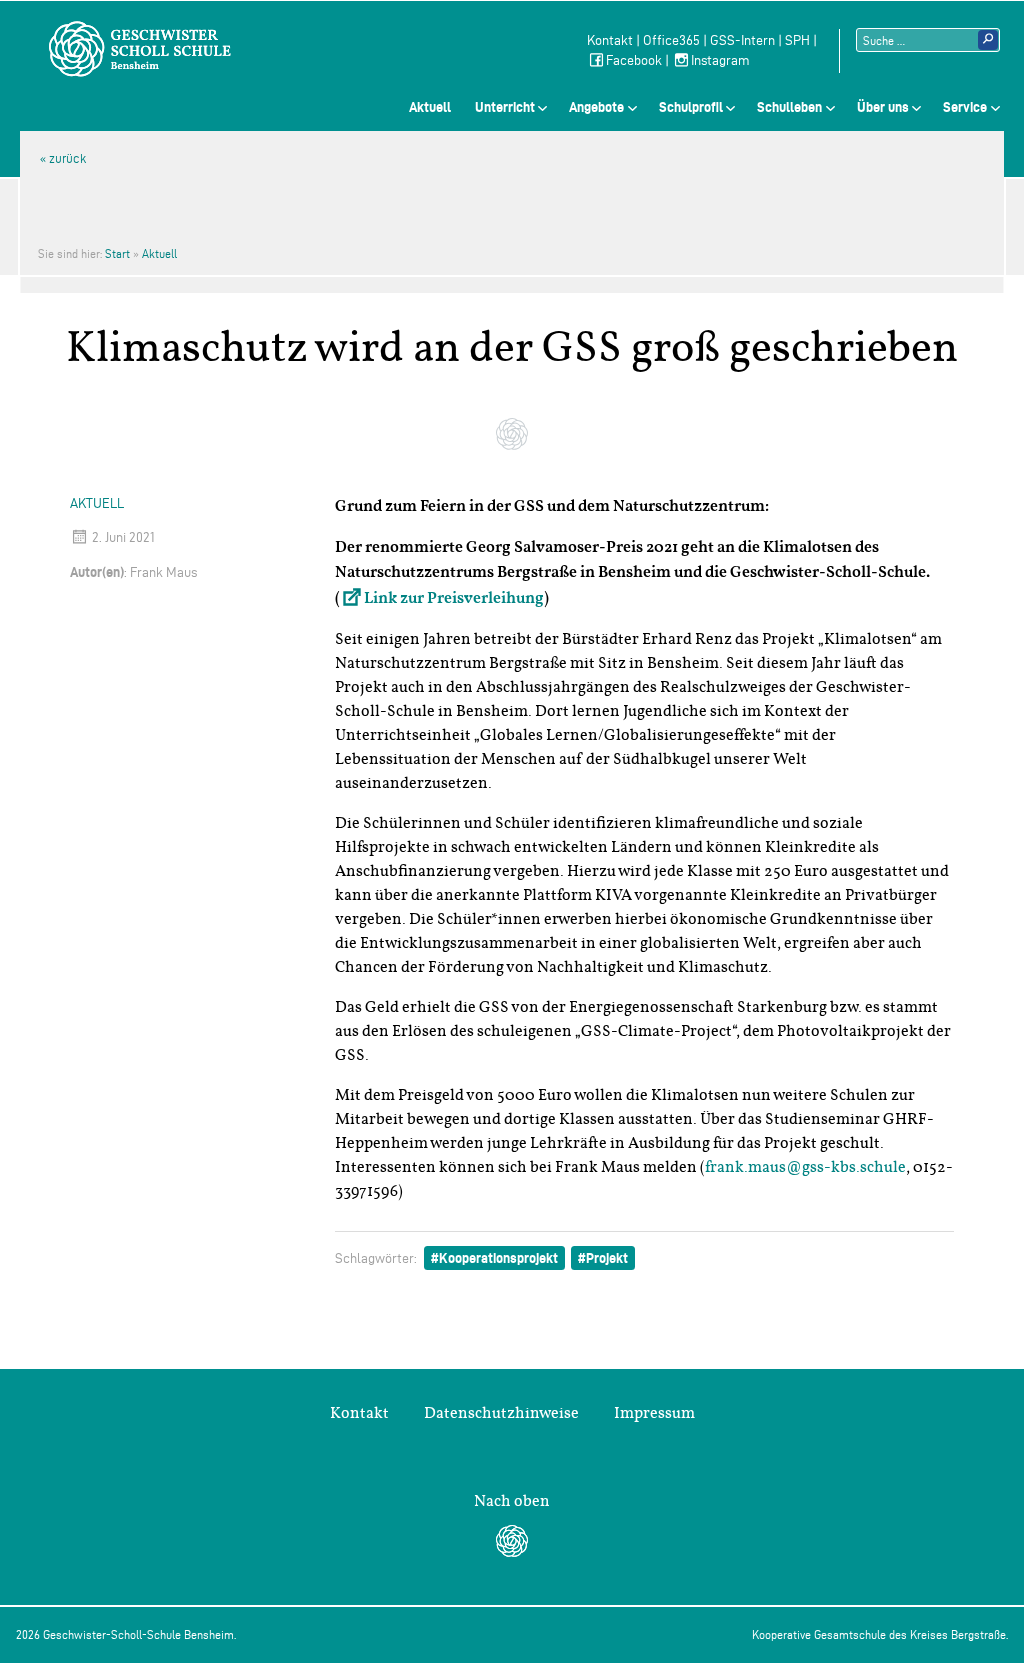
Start (117, 253)
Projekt (607, 1258)
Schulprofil (691, 107)
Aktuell (430, 107)
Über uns (883, 107)
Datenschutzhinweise (501, 1413)
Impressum (654, 1413)
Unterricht (505, 107)
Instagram (720, 60)
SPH (797, 40)
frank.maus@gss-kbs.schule (805, 1167)
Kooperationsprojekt (498, 1258)
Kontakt (610, 40)
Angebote (596, 107)
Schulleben (789, 107)
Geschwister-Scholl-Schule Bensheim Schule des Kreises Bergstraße (140, 49)
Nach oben (512, 1501)
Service (965, 107)
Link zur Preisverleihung (454, 599)
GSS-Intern (742, 40)
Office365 (671, 40)
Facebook (634, 60)
